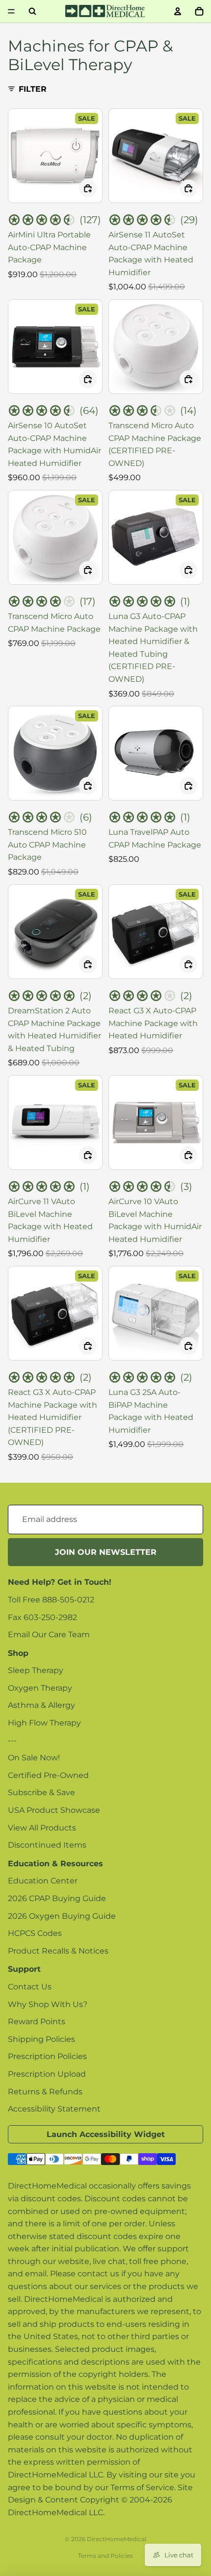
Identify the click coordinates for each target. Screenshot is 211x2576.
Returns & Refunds (45, 2092)
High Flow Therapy (44, 1723)
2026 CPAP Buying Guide (57, 1898)
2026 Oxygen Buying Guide (62, 1916)
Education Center (43, 1881)
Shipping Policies (41, 2039)
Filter (33, 89)
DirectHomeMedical (117, 2539)
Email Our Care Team (49, 1635)
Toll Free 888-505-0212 (51, 1600)
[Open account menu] (178, 11)
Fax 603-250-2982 (42, 1617)
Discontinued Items (47, 1845)
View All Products (42, 1828)
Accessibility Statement (54, 2109)
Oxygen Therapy (40, 1688)
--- (12, 1740)
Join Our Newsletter (106, 1552)
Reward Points (37, 2022)
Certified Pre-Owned (48, 1775)
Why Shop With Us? (48, 2004)
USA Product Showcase (54, 1810)
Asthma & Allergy (41, 1705)
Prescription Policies (47, 2056)
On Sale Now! (34, 1758)
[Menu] (11, 11)
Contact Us (30, 1987)
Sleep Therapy (36, 1670)
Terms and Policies (105, 2556)
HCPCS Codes (35, 1933)
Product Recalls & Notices (58, 1951)
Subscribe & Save (41, 1792)
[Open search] (32, 11)
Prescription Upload (47, 2074)
